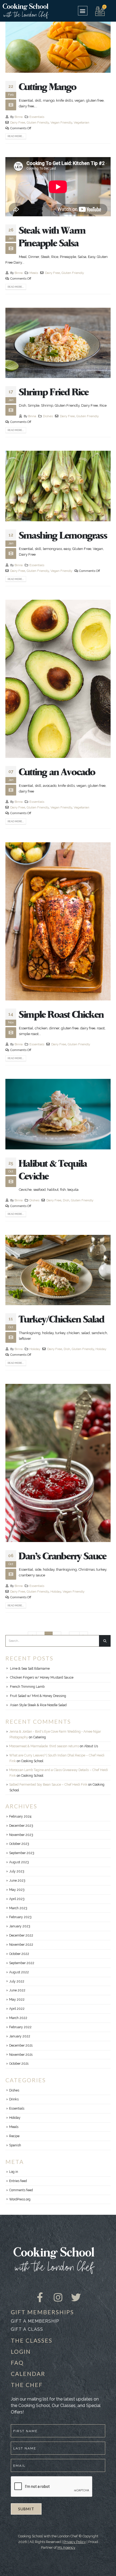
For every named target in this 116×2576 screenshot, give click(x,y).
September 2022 (22, 1963)
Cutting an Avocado (57, 772)
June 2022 (17, 1990)
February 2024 (20, 1816)
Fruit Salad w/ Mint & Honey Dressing (38, 1696)
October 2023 (19, 1844)
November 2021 (21, 2055)
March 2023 (18, 1908)
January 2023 (20, 1926)
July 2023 (17, 1871)
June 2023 (17, 1881)
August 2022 (19, 1972)
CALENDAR (28, 2374)
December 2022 (21, 1935)
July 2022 (17, 1981)
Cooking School (32, 1761)
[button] (83, 11)
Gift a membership (35, 2321)
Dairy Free (18, 122)
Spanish (15, 2145)
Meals (34, 273)
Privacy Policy (75, 2542)
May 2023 (17, 1890)
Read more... (16, 136)
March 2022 (18, 2018)
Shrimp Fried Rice (54, 392)
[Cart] (100, 11)
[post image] (58, 43)
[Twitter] (76, 2293)
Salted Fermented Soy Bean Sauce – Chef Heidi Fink (48, 1785)
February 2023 (20, 1917)
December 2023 (21, 1826)
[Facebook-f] (40, 2293)
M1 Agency (66, 2547)
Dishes (48, 416)
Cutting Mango (48, 87)
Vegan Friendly (61, 122)
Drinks (14, 2099)
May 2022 (17, 2000)
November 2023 (21, 1835)
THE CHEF (27, 2385)
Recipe (14, 2136)
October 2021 (19, 2064)
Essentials (37, 117)
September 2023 (22, 1853)
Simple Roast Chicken (61, 1015)
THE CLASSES (32, 2340)
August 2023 (19, 1862)
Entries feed (18, 2181)
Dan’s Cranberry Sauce (63, 1556)
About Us (91, 1746)
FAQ (17, 2363)
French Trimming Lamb (27, 1687)
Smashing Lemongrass (63, 536)
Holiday (35, 1349)
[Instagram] (58, 2293)
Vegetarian (81, 122)
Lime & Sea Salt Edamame (30, 1669)
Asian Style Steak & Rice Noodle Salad (38, 1705)
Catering (40, 1737)
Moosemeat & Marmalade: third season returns (44, 1746)
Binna (19, 117)
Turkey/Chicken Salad (62, 1320)
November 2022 (21, 1945)
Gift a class (27, 2329)
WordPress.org (20, 2199)
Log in (14, 2172)
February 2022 (20, 2027)
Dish (66, 1200)
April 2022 (17, 2009)
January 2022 (20, 2036)
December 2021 (21, 2045)
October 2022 (19, 1954)
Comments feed (21, 2190)
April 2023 (17, 1899)
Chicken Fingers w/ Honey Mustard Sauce (42, 1677)
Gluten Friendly (38, 122)
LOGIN (21, 2351)
